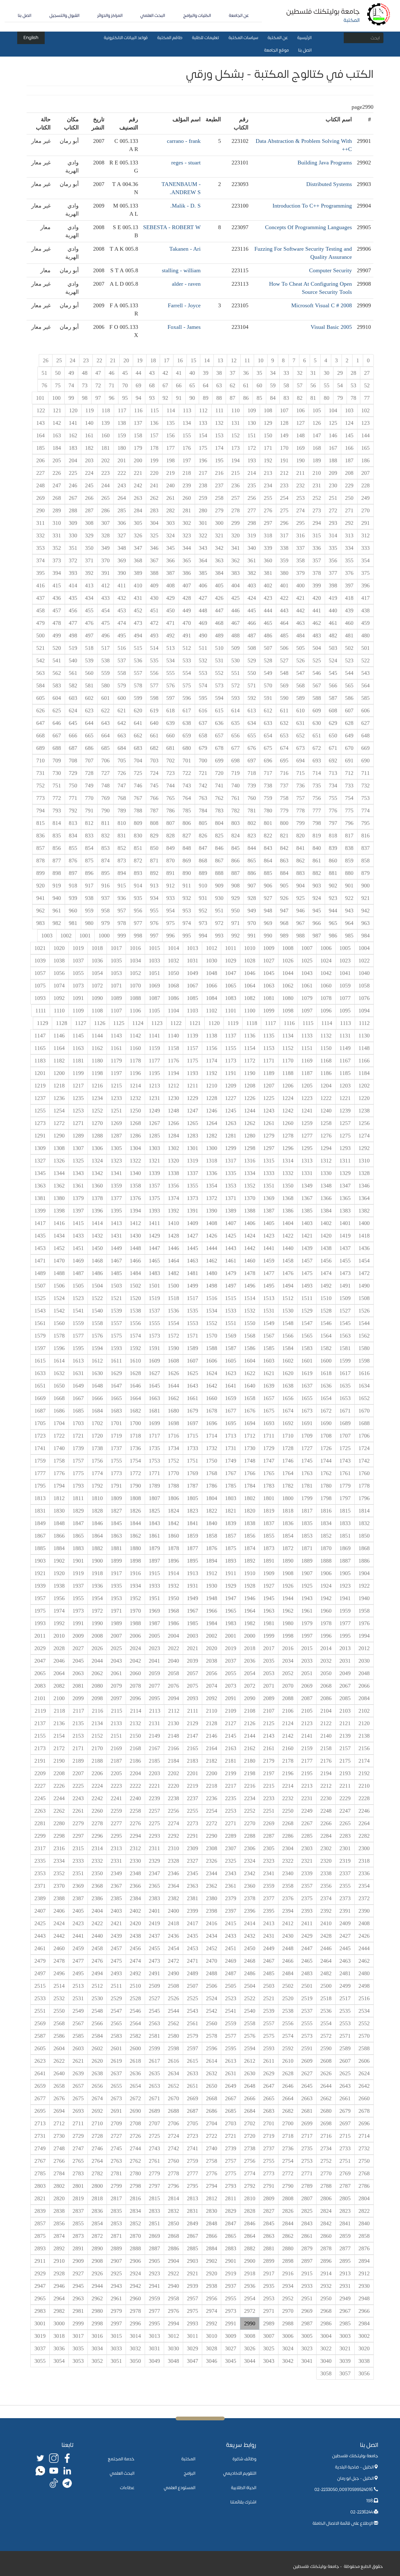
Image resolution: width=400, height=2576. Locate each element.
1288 (97, 1136)
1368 (288, 1198)
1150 (326, 1048)
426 (219, 598)
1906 (326, 1573)
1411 (154, 1223)
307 (105, 523)
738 (268, 786)
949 (252, 911)
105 (317, 410)
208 (349, 473)
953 (187, 911)
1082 (250, 998)
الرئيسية (304, 38)
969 (268, 923)
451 (154, 610)
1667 (78, 1398)
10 (261, 360)
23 (86, 360)
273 (317, 510)
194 (235, 460)
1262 (250, 1123)
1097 (307, 1011)
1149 (345, 1048)
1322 (135, 1161)
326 (138, 535)
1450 (97, 1248)
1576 (97, 1336)
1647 (116, 1386)
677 (235, 748)
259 (203, 498)
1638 (288, 1386)
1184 (364, 1073)
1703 (78, 1423)
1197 (116, 1073)
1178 (135, 1061)
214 (252, 473)
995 (187, 936)
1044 (288, 973)
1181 (78, 1061)
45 (125, 373)
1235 (78, 1098)
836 (40, 836)
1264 (212, 1123)
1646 (135, 1386)
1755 (116, 1461)
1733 (192, 1448)
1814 (364, 1511)
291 (365, 523)
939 (73, 898)
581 (89, 685)
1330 (326, 1173)
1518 (173, 1298)
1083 (231, 998)
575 (187, 685)
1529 (307, 1311)
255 (268, 498)
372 (73, 560)
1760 (364, 1473)
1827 (116, 1511)
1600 (326, 1361)
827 (187, 836)
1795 (40, 1486)
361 (252, 560)
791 (89, 811)
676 (252, 748)
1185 (345, 1073)
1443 (231, 1248)
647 (40, 723)
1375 (154, 1198)
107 (284, 410)
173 (235, 448)
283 (154, 510)
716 (284, 773)
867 (219, 861)
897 (73, 873)
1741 (40, 1448)
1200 (59, 1073)
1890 (288, 1561)
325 (154, 535)
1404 (288, 1223)
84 (273, 398)
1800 (288, 1498)
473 (138, 623)
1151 (307, 1048)
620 (138, 711)
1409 (192, 1223)
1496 (250, 1286)
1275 (345, 1136)
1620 (288, 1373)
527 (284, 660)
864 (268, 861)
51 (44, 373)
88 (219, 398)
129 (268, 423)
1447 (154, 1248)
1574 (135, 1336)
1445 (192, 1248)
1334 (250, 1173)
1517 (192, 1298)
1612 (97, 1361)
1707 (345, 1436)
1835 (307, 1523)
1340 (135, 1173)
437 (40, 598)
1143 (116, 1036)
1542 (59, 1311)
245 (89, 485)
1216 (97, 1086)
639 (170, 723)
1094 (364, 1011)
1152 (288, 1048)
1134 (288, 1036)
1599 (345, 1361)
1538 (135, 1311)
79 (340, 398)
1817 (307, 1511)
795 (365, 823)
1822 (212, 1511)
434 (89, 598)
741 (219, 786)
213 (268, 473)
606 (365, 711)
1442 (250, 1248)
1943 (307, 1598)
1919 (78, 1573)
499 (57, 635)
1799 (307, 1498)
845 (235, 848)
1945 (269, 1598)
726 (122, 773)
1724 (364, 1448)
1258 (326, 1123)
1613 (78, 1361)
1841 (192, 1523)
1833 (345, 1523)
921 (365, 898)
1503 (116, 1286)
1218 (59, 1086)
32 (300, 373)
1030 (212, 961)
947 (284, 911)
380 (284, 573)
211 (300, 473)
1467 (116, 1261)
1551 (231, 1323)
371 (89, 560)
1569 (231, 1336)
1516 (212, 1298)
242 (138, 485)
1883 (78, 1548)
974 (187, 923)
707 (89, 761)
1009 (269, 948)
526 (300, 660)
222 (122, 473)
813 (73, 823)
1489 (40, 1273)
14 (207, 360)
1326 (59, 1161)
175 (203, 448)
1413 (116, 1223)
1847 (78, 1523)
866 (235, 861)
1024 (326, 961)
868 (203, 861)
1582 (326, 1348)
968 (284, 923)
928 (252, 898)
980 (89, 923)
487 (252, 635)
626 (40, 711)
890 (187, 873)
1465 (154, 1261)
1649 (78, 1386)
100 (56, 398)
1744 (326, 1461)
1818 (288, 1511)
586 (349, 698)
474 (122, 623)
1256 (364, 1123)
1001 (85, 936)
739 (252, 786)
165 (365, 448)
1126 (100, 1023)
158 (138, 435)
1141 (154, 1036)
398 (333, 585)
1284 (173, 1136)
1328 (364, 1173)
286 (105, 510)
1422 (288, 1236)
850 (154, 848)
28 (353, 373)
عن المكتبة (278, 38)
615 (219, 711)
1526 (364, 1311)
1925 (307, 1586)
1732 (212, 1448)
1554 (173, 1323)
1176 (173, 1061)
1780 (326, 1486)
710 (40, 761)
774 (365, 811)
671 (333, 748)
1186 (326, 1073)
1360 (97, 1186)
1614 (59, 1361)
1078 (326, 998)
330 (73, 535)
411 (122, 585)
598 (154, 698)
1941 (345, 1598)
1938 (59, 1586)
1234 (97, 1098)
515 (138, 648)
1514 (250, 1298)
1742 (364, 1461)
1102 (212, 1011)
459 (365, 623)
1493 (307, 1286)
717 (268, 773)
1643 (192, 1386)
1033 (154, 961)
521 (40, 648)
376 (349, 573)
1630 (97, 1373)
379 (300, 573)
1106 (135, 1011)
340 (252, 548)
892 (154, 873)
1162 (97, 1048)
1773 (116, 1473)
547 (300, 673)
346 (154, 548)
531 (219, 660)
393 (73, 573)
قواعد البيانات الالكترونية (126, 38)
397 (349, 585)
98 (85, 398)
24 (72, 360)
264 (122, 498)
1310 (364, 1161)
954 (170, 911)
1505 (78, 1286)
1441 (269, 1248)
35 (259, 373)
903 (317, 886)
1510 (326, 1298)
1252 (97, 1111)
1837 (269, 1523)
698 (235, 761)
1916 (135, 1573)
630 (317, 723)
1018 (97, 948)
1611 (116, 1361)
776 (333, 811)
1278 (288, 1136)
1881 (116, 1548)
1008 (288, 948)
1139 (192, 1036)
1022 (364, 961)
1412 (135, 1223)
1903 (40, 1561)
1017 (116, 948)
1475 (307, 1273)
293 (333, 523)
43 (152, 373)
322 (203, 535)
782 (235, 811)
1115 (308, 1023)
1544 (364, 1323)
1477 (269, 1273)
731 (40, 773)
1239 (345, 1111)
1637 (307, 1386)
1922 (364, 1586)
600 (122, 698)
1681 (154, 1411)
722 (187, 773)
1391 (192, 1211)
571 (252, 685)
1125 (119, 1023)
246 (73, 485)
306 (122, 523)
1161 (116, 1048)
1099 (269, 1011)
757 (300, 798)
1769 (192, 1473)
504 (317, 648)
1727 (307, 1448)
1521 (116, 1298)
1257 (345, 1123)
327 (122, 535)
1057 (40, 973)
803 (235, 823)
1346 (364, 1186)
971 (235, 923)
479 (40, 623)
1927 (269, 1586)
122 (41, 410)
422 (284, 598)
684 (122, 748)
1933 (154, 1586)
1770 (173, 1473)
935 (138, 898)
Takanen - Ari (185, 249)
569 (284, 685)
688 (57, 748)
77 (367, 398)
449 (187, 610)
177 (170, 448)
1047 (231, 973)
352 (57, 548)
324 (170, 535)
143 (40, 423)
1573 (154, 1336)
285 (122, 510)
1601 (307, 1361)
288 (73, 510)
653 (284, 736)
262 (154, 498)
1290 (59, 1136)
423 (268, 598)
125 (333, 423)
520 (57, 648)
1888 (326, 1561)
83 (286, 398)
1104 (173, 1011)
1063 (269, 986)
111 (219, 410)
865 (252, 861)
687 (73, 748)
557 (138, 673)
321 (219, 535)
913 (154, 886)
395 (40, 573)
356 (333, 560)
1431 (116, 1236)
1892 (250, 1561)
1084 (212, 998)
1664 (135, 1398)
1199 (78, 1073)
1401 (345, 1223)
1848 (59, 1523)
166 (349, 448)
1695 (231, 1423)
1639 (269, 1386)
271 (349, 510)
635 (235, 723)
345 (170, 548)
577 (154, 685)
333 (365, 548)
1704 (59, 1423)
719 (235, 773)
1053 (116, 973)
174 (219, 448)
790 (105, 811)
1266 (173, 1123)
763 (203, 798)
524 (333, 660)
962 (40, 911)
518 (89, 648)
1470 (59, 1261)
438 (365, 610)
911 (187, 886)
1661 (192, 1398)
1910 (250, 1573)
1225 (269, 1098)
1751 (192, 1461)
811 (105, 823)
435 (73, 598)
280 (203, 510)
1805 (192, 1498)
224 (89, 473)
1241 (307, 1111)
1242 (288, 1111)
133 (203, 423)
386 (187, 573)
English (31, 38)
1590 (173, 1348)
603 (73, 698)
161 (89, 435)
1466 (135, 1261)
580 (105, 685)
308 (89, 523)
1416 (59, 1223)
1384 (326, 1211)
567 (317, 685)
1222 (326, 1098)
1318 (212, 1161)
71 (112, 385)
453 (122, 610)
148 (300, 435)
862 (300, 861)
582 (73, 685)
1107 (116, 1011)
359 (284, 560)
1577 (78, 1336)
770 (89, 798)
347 (138, 548)
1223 (307, 1098)
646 (57, 723)
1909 (269, 1573)
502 (349, 648)
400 (300, 585)
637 (203, 723)
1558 (97, 1323)
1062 (288, 986)
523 (349, 660)
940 (57, 898)
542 (40, 660)
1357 (154, 1186)
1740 (59, 1448)
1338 (173, 1173)
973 (203, 923)
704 (138, 761)
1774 (97, 1473)
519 (73, 648)
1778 (364, 1486)
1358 (135, 1186)
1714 (212, 1436)
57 (300, 385)
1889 (307, 1561)
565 (349, 685)
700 (203, 761)
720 (219, 773)
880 (349, 873)
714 (317, 773)
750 (73, 786)
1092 (59, 998)
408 (170, 585)
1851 (345, 1536)
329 (89, 535)
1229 (192, 1098)
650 (333, 736)
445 (252, 610)
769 (105, 798)
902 (333, 886)
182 (89, 448)
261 (170, 498)
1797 (345, 1498)
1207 (269, 1086)
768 (122, 798)
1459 (269, 1261)
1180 (97, 1061)
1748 (250, 1461)
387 (170, 573)
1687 (40, 1411)
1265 (192, 1123)
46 (112, 373)
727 (105, 773)
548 (284, 673)
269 (40, 498)
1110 (59, 1011)
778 (300, 811)
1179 (116, 1061)
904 (300, 886)
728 (89, 773)
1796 (364, 1498)
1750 (212, 1461)
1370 (250, 1198)
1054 (97, 973)
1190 (250, 1073)
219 (170, 473)
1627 (154, 1373)
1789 (154, 1486)
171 (268, 448)
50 (58, 373)
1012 (212, 948)
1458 (288, 1261)
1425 (231, 1236)
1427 (192, 1236)
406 (203, 585)
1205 (307, 1086)
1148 (364, 1048)
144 (365, 435)
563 (40, 673)
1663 (154, 1398)
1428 (173, 1236)
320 (235, 535)
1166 (364, 1061)
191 (284, 460)
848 (187, 848)
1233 (116, 1098)
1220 (364, 1098)
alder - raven (186, 284)
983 (40, 923)
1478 (250, 1273)
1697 (192, 1423)
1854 (288, 1536)
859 (349, 861)
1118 (252, 1023)
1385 (307, 1211)
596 (187, 698)
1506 (59, 1286)
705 (122, 761)
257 (235, 498)
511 (203, 648)
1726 (326, 1448)
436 (57, 598)
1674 (288, 1411)
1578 (59, 1336)
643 (105, 723)
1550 (250, 1323)
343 (203, 548)
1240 (326, 1111)
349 (105, 548)
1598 (364, 1361)
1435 (40, 1236)
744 (170, 786)
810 (122, 823)
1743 (345, 1461)
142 (57, 423)
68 (152, 385)
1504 (97, 1286)
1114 (327, 1023)
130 (252, 423)
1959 (345, 1611)
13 (220, 360)
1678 (212, 1411)
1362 (59, 1186)
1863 (116, 1536)
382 (252, 573)
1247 (192, 1111)
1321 (154, 1161)
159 (122, 435)
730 (57, 773)
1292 (364, 1148)
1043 (307, 973)
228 (365, 485)
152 (235, 435)
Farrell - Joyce (184, 305)
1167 (345, 1061)
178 (154, 448)
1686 (59, 1411)
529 (252, 660)
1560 (59, 1323)
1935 (116, 1586)
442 (300, 610)
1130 (364, 1036)
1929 (231, 1586)
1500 (173, 1286)
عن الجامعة (239, 15)
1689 (345, 1423)
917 (89, 886)
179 (138, 448)
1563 (345, 1336)
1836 (288, 1523)
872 (138, 861)
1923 (345, 1586)
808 (154, 823)
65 (192, 385)
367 (154, 560)
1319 (192, 1161)
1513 (269, 1298)
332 (40, 535)
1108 (97, 1011)
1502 (135, 1286)
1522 (97, 1298)
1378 (97, 1198)
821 (284, 836)
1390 (212, 1211)
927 (268, 898)
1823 (192, 1511)
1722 (59, 1436)
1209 (231, 1086)
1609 (154, 1361)
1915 (154, 1573)
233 (284, 485)
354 (365, 560)
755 (333, 798)
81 (313, 398)
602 (89, 698)
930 (219, 898)
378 (317, 573)
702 (170, 761)
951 (219, 911)
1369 (269, 1198)
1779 (345, 1486)
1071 (116, 986)
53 (353, 385)
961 (57, 911)
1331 (307, 1173)
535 (154, 660)
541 (57, 660)
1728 (288, 1448)
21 (113, 360)
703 (154, 761)
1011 (231, 948)
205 (57, 460)
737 (284, 786)
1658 (250, 1398)
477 (73, 623)
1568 (250, 1336)
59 (273, 385)
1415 (78, 1223)
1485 (116, 1273)
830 (138, 836)
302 (187, 523)
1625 (192, 1373)
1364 (364, 1198)
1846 (97, 1523)
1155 (231, 1048)
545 (333, 673)
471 (170, 623)
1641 (231, 1386)
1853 (307, 1536)
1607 (192, 1361)
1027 (269, 961)
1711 (269, 1436)
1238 (364, 1111)
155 (187, 435)
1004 (364, 948)
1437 (345, 1248)
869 (187, 861)
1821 (231, 1511)
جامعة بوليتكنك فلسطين (323, 12)
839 (333, 848)
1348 (326, 1186)
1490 (364, 1286)
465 (268, 623)
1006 (326, 948)
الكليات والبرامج (197, 15)
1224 (288, 1098)
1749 (231, 1461)
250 (349, 498)
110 (235, 410)
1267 (154, 1123)
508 (252, 648)
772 (57, 798)
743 (187, 786)
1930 (212, 1586)
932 (187, 898)
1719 (116, 1436)
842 (284, 848)
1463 (192, 1261)
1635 (345, 1386)
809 (138, 823)
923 (333, 898)
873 (122, 861)
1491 (345, 1286)
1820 (250, 1511)
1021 (40, 948)
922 (349, 898)
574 (203, 685)
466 (252, 623)
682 (154, 748)
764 (187, 798)
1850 (364, 1536)
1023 (345, 961)
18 (153, 360)
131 (235, 423)
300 (219, 523)
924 (317, 898)
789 (122, 811)
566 (333, 685)
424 (252, 598)
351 (73, 548)
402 (268, 585)
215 (235, 473)
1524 (59, 1298)
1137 (231, 1036)
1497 (231, 1286)
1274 (364, 1136)
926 (284, 898)
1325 (78, 1161)
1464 (173, 1261)
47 (98, 373)
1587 (231, 1348)
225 (73, 473)
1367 (307, 1198)
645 (73, 723)
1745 (307, 1461)
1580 (364, 1348)
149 (284, 435)
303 (170, 523)
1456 (326, 1261)
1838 (250, 1523)
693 (317, 761)
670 (349, 748)
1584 (288, 1348)
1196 (135, 1073)
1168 (326, 1061)
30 (327, 373)
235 (252, 485)
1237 (40, 1098)
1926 (288, 1586)
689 (40, 748)
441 (317, 610)
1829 (78, 1511)
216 (219, 473)
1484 (135, 1273)
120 (73, 410)
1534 (212, 1311)
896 (89, 873)
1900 (97, 1561)
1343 (78, 1173)
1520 (135, 1298)
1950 (173, 1598)
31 (313, 373)
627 (365, 723)
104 (333, 410)
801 (268, 823)
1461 (231, 1261)
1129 (42, 1023)
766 (154, 798)
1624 (212, 1373)
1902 (59, 1561)
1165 (40, 1048)
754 (349, 798)
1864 (97, 1536)
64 (206, 385)
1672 (326, 1411)
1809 (116, 1498)
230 (333, 485)
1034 (135, 961)
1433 (78, 1236)
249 (365, 498)
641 (138, 723)
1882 (97, 1548)
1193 (192, 1073)
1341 (116, 1173)
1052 (135, 973)
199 (154, 460)
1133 (307, 1036)
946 (300, 911)
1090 (97, 998)
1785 (231, 1486)
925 (300, 898)
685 (105, 748)
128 (284, 423)
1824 (173, 1511)
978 (122, 923)
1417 (40, 1223)
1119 (233, 1023)
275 (284, 510)
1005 (345, 948)
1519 (154, 1298)
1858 (212, 1536)
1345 (40, 1173)
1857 (231, 1536)
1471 (40, 1261)
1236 (59, 1098)
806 (187, 823)
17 (167, 360)
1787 (192, 1486)
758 (284, 798)
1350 (288, 1186)
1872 (288, 1548)
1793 (78, 1486)
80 (327, 398)
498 (73, 635)
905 (284, 886)
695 (284, 761)
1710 (288, 1436)
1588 (212, 1348)
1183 (40, 1061)
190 (300, 460)
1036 (97, 961)
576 (170, 685)
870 (170, 861)
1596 (59, 1348)
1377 (116, 1198)
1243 (269, 1111)
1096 (326, 1011)
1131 (345, 1036)
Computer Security (330, 270)
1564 (326, 1336)
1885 (40, 1548)
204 (73, 460)
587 (333, 698)
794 (40, 811)
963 (365, 923)
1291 (40, 1136)
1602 (288, 1361)
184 (57, 448)
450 (170, 610)
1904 (364, 1573)
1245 (231, 1111)
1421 (307, 1236)
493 (154, 635)
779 (284, 811)
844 (252, 848)
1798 (326, 1498)
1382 (364, 1211)
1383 (345, 1211)
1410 (173, 1223)
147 (317, 435)
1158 (173, 1048)
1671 (345, 1411)
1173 (231, 1061)
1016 (135, 948)
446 (235, 610)
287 (89, 510)
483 (317, 635)
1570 (212, 1336)
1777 (40, 1473)
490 (203, 635)
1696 (212, 1423)
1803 (231, 1498)
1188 (288, 1073)
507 (268, 648)
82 (300, 398)
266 (89, 498)
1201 (40, 1073)
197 (187, 460)
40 (192, 373)
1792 (97, 1486)
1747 (269, 1461)
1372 (212, 1198)
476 (89, 623)
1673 (307, 1411)
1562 (364, 1336)
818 (333, 836)
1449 (116, 1248)
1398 (59, 1211)
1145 (78, 1036)
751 (57, 786)
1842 (173, 1523)
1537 (154, 1311)
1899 (116, 1561)
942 (365, 911)
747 (122, 786)
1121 (195, 1023)
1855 (269, 1536)
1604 (250, 1361)
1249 (154, 1111)
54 (340, 385)
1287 (116, 1136)
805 (203, 823)
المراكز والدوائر (110, 15)
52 (367, 385)
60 (259, 385)
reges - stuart (186, 163)
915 (122, 886)
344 (187, 548)
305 (138, 523)
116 (138, 410)
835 (57, 836)
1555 (154, 1323)
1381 (40, 1198)
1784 (250, 1486)
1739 (78, 1448)
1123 (157, 1023)
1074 (59, 986)
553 (203, 673)
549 (268, 673)
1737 (116, 1448)
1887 (345, 1561)
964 (349, 923)
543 (365, 673)
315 (317, 535)
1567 (269, 1336)
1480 (212, 1273)
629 (333, 723)
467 (235, 623)
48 (85, 373)
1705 (40, 1423)
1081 (269, 998)
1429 (154, 1236)
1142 (135, 1036)
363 (219, 560)
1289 (78, 1136)
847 (203, 848)
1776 (59, 1473)
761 (235, 798)
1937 (78, 1586)
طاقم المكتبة (170, 38)
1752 (173, 1461)
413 (89, 585)
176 (187, 448)
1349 (307, 1186)
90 (192, 398)
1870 (326, 1548)
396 (365, 585)
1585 (269, 1348)
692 (333, 761)
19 (140, 360)
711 (365, 773)
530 (235, 660)
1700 (135, 1423)
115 (155, 410)
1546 (326, 1323)
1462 (212, 1261)
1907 (307, 1573)
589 (300, 698)
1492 (326, 1286)
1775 (78, 1473)
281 (187, 510)
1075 (40, 986)
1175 (192, 1061)
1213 (154, 1086)
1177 (154, 1061)
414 (73, 585)
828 (170, 836)
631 (300, 723)
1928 (250, 1586)
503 (333, 648)
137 (138, 423)
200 (138, 460)
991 (252, 936)
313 (349, 535)
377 (333, 573)
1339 (154, 1173)
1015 (154, 948)
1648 (97, 1386)
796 (349, 823)
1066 (212, 986)
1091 (78, 998)
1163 (78, 1048)
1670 (364, 1411)
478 (57, 623)
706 (105, 761)
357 (317, 560)
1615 (40, 1361)
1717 (154, 1436)
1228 (212, 1098)
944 (333, 911)
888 (219, 873)
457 (57, 610)
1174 (212, 1061)
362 (235, 560)
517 (105, 648)
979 (105, 923)
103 (349, 410)
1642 (212, 1386)
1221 (345, 1098)
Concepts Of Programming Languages (308, 227)
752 (40, 786)
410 (138, 585)
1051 (154, 973)
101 (40, 398)
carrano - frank (184, 141)
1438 (326, 1248)
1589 (192, 1348)
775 (349, 811)
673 (300, 748)
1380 (59, 1198)
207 (365, 473)
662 (138, 736)
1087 (154, 998)
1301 (192, 1148)
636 (219, 723)
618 (170, 711)
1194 (173, 1073)
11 (247, 360)
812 (89, 823)
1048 (212, 973)
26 (46, 360)
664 (105, 736)
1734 (173, 1448)
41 (179, 373)
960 (73, 911)
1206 (288, 1086)
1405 (269, 1223)
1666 (97, 1398)
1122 (176, 1023)
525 (317, 660)
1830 (59, 1511)
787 (154, 811)
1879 (154, 1548)
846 (219, 848)
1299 (231, 1148)
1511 (307, 1298)
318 (268, 535)
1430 (135, 1236)
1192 (212, 1073)
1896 (173, 1561)
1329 (345, 1173)
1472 (364, 1273)
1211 (192, 1086)
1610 (135, 1361)
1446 (173, 1248)
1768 (212, 1473)
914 (138, 886)
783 (219, 811)
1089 (116, 998)
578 (138, 685)
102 (365, 410)
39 (206, 373)
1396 (97, 1211)
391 (105, 573)
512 (187, 648)
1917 (116, 1573)
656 (235, 736)
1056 (59, 973)
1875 (231, 1548)
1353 (231, 1186)
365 (187, 560)
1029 (231, 961)
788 (138, 811)
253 (300, 498)
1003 (47, 936)
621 (122, 711)
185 (40, 448)
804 (219, 823)
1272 (59, 1123)
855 (73, 848)
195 (219, 460)
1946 (250, 1598)
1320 (173, 1161)
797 (333, 823)
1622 (250, 1373)
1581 (345, 1348)
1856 (250, 1536)
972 (219, 923)
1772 (135, 1473)
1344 (59, 1173)
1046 (250, 973)
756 (317, 798)
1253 (78, 1111)
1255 (40, 1111)
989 (284, 936)
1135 (269, 1036)
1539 (116, 1311)
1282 (212, 1136)
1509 (345, 1298)
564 (365, 685)
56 (313, 385)
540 (73, 660)
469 (203, 623)
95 (125, 398)
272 (333, 510)
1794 (59, 1486)
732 (365, 786)
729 (73, 773)
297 (268, 523)
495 (122, 635)
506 (284, 648)
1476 (288, 1273)
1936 (97, 1586)
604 (57, 698)
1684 (97, 1411)
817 (349, 836)
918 (73, 886)
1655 (307, 1398)
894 (122, 873)
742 (203, 786)
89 (206, 398)
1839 (231, 1523)
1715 (192, 1436)
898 (57, 873)
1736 (135, 1448)
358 (300, 560)
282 (170, 510)
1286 (135, 1136)
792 (73, 811)
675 (268, 748)
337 (300, 548)
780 (268, 811)
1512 (288, 1298)
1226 (250, 1098)
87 (232, 398)
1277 (307, 1136)
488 (235, 635)
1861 (154, 1536)
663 (122, 736)
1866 (59, 1536)
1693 (269, 1423)
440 (333, 610)
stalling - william (181, 270)
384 (219, 573)
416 (40, 585)
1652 (364, 1398)
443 (284, 610)
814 (57, 823)
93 (152, 398)
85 (259, 398)
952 (203, 911)
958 (105, 911)
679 (203, 748)
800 (284, 823)
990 (268, 936)
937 (105, 898)
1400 (364, 1223)
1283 (192, 1136)
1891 (269, 1561)
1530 (288, 1311)
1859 (192, 1536)
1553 (192, 1323)
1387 (269, 1211)
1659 (231, 1398)
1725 (345, 1448)
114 (171, 410)
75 (58, 385)
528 (268, 660)
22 (99, 360)
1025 (307, 961)
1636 (326, 1386)
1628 (135, 1373)
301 (203, 523)
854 (89, 848)
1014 (173, 948)
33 (286, 373)
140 (89, 423)
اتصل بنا (25, 15)
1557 (116, 1323)
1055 (78, 973)
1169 (307, 1061)
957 (122, 911)
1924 (326, 1586)
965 (333, 923)
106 (300, 410)
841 (300, 848)
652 (300, 736)
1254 (59, 1111)
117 (122, 410)
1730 (250, 1448)
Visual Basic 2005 (331, 327)
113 (187, 410)
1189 (269, 1073)
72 (98, 385)
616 (203, 711)
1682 (135, 1411)
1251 (116, 1111)
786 (170, 811)
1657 (269, 1398)
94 (138, 398)
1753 (154, 1461)
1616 (364, 1373)
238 (203, 485)
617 (187, 711)
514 (154, 648)
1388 (250, 1211)
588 (317, 698)
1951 (154, 1598)
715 (300, 773)
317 (284, 535)
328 (105, 535)
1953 (116, 1598)
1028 (250, 961)
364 (203, 560)
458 (40, 610)
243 (122, 485)
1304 (135, 1148)
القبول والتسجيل (64, 15)
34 (273, 373)
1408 (212, 1223)
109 (252, 410)
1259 (307, 1123)
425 (235, 598)
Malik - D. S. (185, 206)
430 (154, 598)
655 (252, 736)
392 (89, 573)
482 (333, 635)
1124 (138, 1023)
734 (333, 786)
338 (284, 548)
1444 (212, 1248)
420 (317, 598)
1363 (40, 1186)
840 (317, 848)
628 (349, 723)
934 (154, 898)
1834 (326, 1523)
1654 (326, 1398)
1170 (288, 1061)
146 (333, 435)
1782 (288, 1486)
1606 (212, 1361)
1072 (97, 986)
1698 (173, 1423)
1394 (135, 1211)
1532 (250, 1311)
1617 (345, 1373)
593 (235, 698)
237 (219, 485)
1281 (231, 1136)
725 (138, 773)
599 (138, 698)
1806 (173, 1498)
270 (365, 510)
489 (219, 635)
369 (122, 560)
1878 (173, 1548)
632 (284, 723)
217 (203, 473)
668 (40, 736)
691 (349, 761)
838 (349, 848)
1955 (78, 1598)
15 (193, 360)
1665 (116, 1398)
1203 (345, 1086)
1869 (345, 1548)
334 (349, 548)
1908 (288, 1573)
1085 (192, 998)
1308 (59, 1148)
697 (252, 761)
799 (300, 823)
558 (122, 673)
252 (317, 498)
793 (57, 811)
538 (105, 660)
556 (154, 673)
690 (365, 761)
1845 (116, 1523)
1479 (231, 1273)
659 (187, 736)
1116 (289, 1023)
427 (203, 598)
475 (105, 623)
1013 (192, 948)
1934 (135, 1586)
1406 (250, 1223)
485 (284, 635)
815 (40, 823)
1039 (40, 961)
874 (105, 861)
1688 (364, 1423)
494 (138, 635)
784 (203, 811)
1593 (116, 1348)
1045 (269, 973)
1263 (231, 1123)
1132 (326, 1036)
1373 (192, 1198)
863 (284, 861)
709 (57, 761)
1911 (231, 1573)
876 (73, 861)
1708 (326, 1436)
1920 (59, 1573)
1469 (78, 1261)
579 (122, 685)
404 (235, 585)
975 (170, 923)
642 (122, 723)
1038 (59, 961)
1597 (40, 1348)
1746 (288, 1461)
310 (57, 523)
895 (105, 873)
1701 (116, 1423)
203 (89, 460)
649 (349, 736)
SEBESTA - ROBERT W (172, 227)
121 (57, 410)
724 (154, 773)
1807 (154, 1498)
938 (89, 898)
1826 (135, 1511)
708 (73, 761)
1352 (250, 1186)
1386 (288, 1211)
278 (235, 510)
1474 (326, 1273)
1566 (288, 1336)
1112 (364, 1023)
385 (203, 573)
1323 (116, 1161)
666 (73, 736)
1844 (135, 1523)
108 (268, 410)
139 (105, 423)
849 (170, 848)
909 (219, 886)
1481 (192, 1273)
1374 (173, 1198)
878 (40, 861)
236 (235, 485)
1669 (40, 1398)
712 (349, 773)
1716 (173, 1436)
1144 (97, 1036)
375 (365, 573)
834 (73, 836)
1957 (40, 1598)
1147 (40, 1036)
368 (138, 560)
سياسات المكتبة (243, 38)
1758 (59, 1461)
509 (235, 648)
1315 (269, 1161)
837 (365, 848)
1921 (40, 1573)
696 (268, 761)
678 (219, 748)
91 (179, 398)
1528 (326, 1311)
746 (138, 786)
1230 (173, 1098)
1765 (269, 1473)
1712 (250, 1436)
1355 (192, 1186)
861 (317, 861)
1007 (307, 948)
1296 (288, 1148)
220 (154, 473)
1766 (250, 1473)
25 (59, 360)
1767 (231, 1473)
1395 (116, 1211)
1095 (345, 1011)
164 (40, 435)
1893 (231, 1561)
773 (40, 798)
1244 (250, 1111)
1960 (326, 1611)
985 (349, 936)
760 (252, 798)
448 (203, 610)
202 (105, 460)
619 (154, 711)
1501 (154, 1286)
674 (284, 748)
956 (138, 911)
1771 (154, 1473)
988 (300, 936)
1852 (326, 1536)
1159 (154, 1048)
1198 (97, 1073)
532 (203, 660)
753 (365, 798)
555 (170, 673)
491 (187, 635)
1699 (154, 1423)
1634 (364, 1386)
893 (138, 873)
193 (252, 460)
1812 (59, 1498)
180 (122, 448)
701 (187, 761)
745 (154, 786)
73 (85, 385)
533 (187, 660)
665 (89, 736)
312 (365, 535)
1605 (231, 1361)
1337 (192, 1173)
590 (284, 698)
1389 (231, 1211)
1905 (345, 1573)
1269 (116, 1123)
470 (187, 623)
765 (170, 798)
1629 (116, 1373)
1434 (59, 1236)
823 (252, 836)
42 (165, 373)
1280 (250, 1136)
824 (235, 836)
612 (268, 711)
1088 (135, 998)
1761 (345, 1473)
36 (246, 373)
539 (89, 660)
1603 (269, 1361)
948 (268, 911)
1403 (307, 1223)
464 (284, 623)
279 (219, 510)
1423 (269, 1236)
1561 (40, 1323)
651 (317, 736)
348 (122, 548)
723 (170, 773)
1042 (326, 973)
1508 (364, 1298)
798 (317, 823)
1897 (154, 1561)
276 (268, 510)
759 (268, 798)
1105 (154, 1011)
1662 (173, 1398)
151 (252, 435)
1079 (307, 998)
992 (235, 936)
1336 (212, 1173)
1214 (135, 1086)
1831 (40, 1511)
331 (57, 535)
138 (122, 423)
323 (187, 535)
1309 (40, 1148)
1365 (345, 1198)
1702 (97, 1423)
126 (317, 423)
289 (57, 510)
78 (353, 398)
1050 (173, 973)
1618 (326, 1373)
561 (73, 673)
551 (235, 673)
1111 (41, 1011)
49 (71, 373)
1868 (364, 1548)
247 (57, 485)
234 (268, 485)
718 (252, 773)
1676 (250, 1411)
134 (187, 423)
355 (349, 560)
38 (219, 373)
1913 (192, 1573)
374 (40, 560)
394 (57, 573)
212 (284, 473)
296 (284, 523)
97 (98, 398)
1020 (59, 948)
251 (333, 498)
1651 (40, 1386)
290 (40, 510)
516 (122, 648)
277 (252, 510)
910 (203, 886)
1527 (345, 1311)
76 (44, 385)
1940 (364, 1598)
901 (349, 886)
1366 (326, 1198)
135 (170, 423)
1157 (192, 1048)
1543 (40, 1311)
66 (179, 385)
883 (300, 873)
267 (73, 498)
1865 (78, 1536)
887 (235, 873)
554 (187, 673)
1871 (307, 1548)
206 (40, 460)
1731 (231, 1448)
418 (349, 598)
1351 (269, 1186)
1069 (154, 986)
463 (300, 623)
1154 (250, 1048)
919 (57, 886)
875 (89, 861)
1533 (231, 1311)
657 (219, 736)
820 (300, 836)
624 (73, 711)
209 (333, 473)
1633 (40, 1373)
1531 (269, 1311)
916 (105, 886)
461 (333, 623)
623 (89, 711)
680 (187, 748)
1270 (97, 1123)
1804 (212, 1498)
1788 (173, 1486)
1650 (59, 1386)
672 (317, 748)
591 (268, 698)
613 (252, 711)
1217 (78, 1086)
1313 (307, 1161)
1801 (269, 1498)
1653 (345, 1398)
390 (122, 573)
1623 (231, 1373)
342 (219, 548)
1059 (345, 986)
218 (187, 473)
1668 (59, 1398)
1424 (250, 1236)
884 (284, 873)
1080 (288, 998)
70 (125, 385)
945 (317, 911)
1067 (192, 986)
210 (317, 473)
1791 (116, 1486)
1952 (135, 1598)
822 (268, 836)
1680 (173, 1411)
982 (57, 923)
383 (235, 573)
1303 (154, 1148)
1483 (154, 1273)
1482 (173, 1273)
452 (138, 610)
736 (300, 786)
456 (73, 610)
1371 (231, 1198)
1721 (78, 1436)
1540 (97, 1311)
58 (286, 385)
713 (333, 773)
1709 (307, 1436)
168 (317, 448)
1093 (40, 998)
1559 (78, 1323)
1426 (212, 1236)
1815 (345, 1511)
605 (40, 698)
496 (105, 635)
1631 (78, 1373)
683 (138, 748)
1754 (135, 1461)
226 (57, 473)
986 (333, 936)
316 (300, 535)
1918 (97, 1573)
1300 (212, 1148)
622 (105, 711)
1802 (250, 1498)
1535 (192, 1311)
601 (105, 698)
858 (365, 861)
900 (365, 886)
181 (105, 448)
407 (187, 585)
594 (219, 698)
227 (40, 473)
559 (105, 673)
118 (106, 410)
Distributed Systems (329, 184)
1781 (307, 1486)
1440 (288, 1248)
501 (365, 648)
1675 (269, 1411)
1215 (116, 1086)
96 (112, 398)
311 (40, 523)
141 (73, 423)
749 (89, 786)
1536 (173, 1311)
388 (154, 573)
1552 (212, 1323)
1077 (345, 998)
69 (138, 385)
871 (154, 861)
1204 (326, 1086)
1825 (154, 1511)
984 (365, 936)
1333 (269, 1173)
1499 (192, 1286)
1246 (212, 1111)
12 (234, 360)
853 (105, 848)
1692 (288, 1423)
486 (268, 635)
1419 (345, 1236)
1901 (78, 1561)
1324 (97, 1161)
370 (105, 560)
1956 (59, 1598)
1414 (97, 1223)
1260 (288, 1123)
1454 (364, 1261)
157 (154, 435)
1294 (326, 1148)
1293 (345, 1148)
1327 (40, 1161)
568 (300, 685)
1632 (59, 1373)
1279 (269, 1136)
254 (284, 498)
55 (327, 385)
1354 (212, 1186)
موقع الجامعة (276, 50)
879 (365, 873)
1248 (173, 1111)
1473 (345, 1273)
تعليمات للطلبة (205, 38)
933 (170, 898)
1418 (364, 1236)
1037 (78, 961)
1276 (326, 1136)
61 (246, 385)
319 (252, 535)
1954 (97, 1598)
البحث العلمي (153, 15)
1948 (212, 1598)
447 (219, 610)
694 (300, 761)
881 (333, 873)
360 (268, 560)
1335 (231, 1173)
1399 (40, 1211)
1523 (78, 1298)
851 (138, 848)
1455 (345, 1261)
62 (232, 385)
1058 (364, 986)
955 (154, 911)
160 (105, 435)
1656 (288, 1398)
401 (284, 585)
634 (252, 723)
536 (138, 660)
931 (203, 898)
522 (365, 660)
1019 (78, 948)
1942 (326, 1598)
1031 (192, 961)
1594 (97, 1348)
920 (40, 886)
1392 (173, 1211)
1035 (116, 961)
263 (138, 498)
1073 (78, 986)
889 (203, 873)
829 (154, 836)
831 (122, 836)
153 (219, 435)
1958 (364, 1611)
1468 (97, 1261)
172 (252, 448)
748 (105, 786)
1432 (97, 1236)
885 (268, 873)
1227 (231, 1098)
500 (40, 635)
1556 (135, 1323)
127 (300, 423)
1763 (307, 1473)
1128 (62, 1023)
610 (300, 711)
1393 (154, 1211)
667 (57, 736)
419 (333, 598)
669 (365, 748)
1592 (135, 1348)
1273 (40, 1123)
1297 (269, 1148)
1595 (78, 1348)
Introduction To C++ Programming (312, 206)
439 (349, 610)
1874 (250, 1548)
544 (349, 673)
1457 (307, 1261)
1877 (192, 1548)
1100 (250, 1011)
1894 (212, 1561)
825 (219, 836)
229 (349, 485)
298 (252, 523)
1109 (78, 1011)
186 (365, 460)
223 (105, 473)
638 (187, 723)
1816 (326, 1511)
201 (122, 460)
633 (268, 723)
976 (154, 923)
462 (317, 623)
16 (180, 360)
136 (154, 423)
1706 (364, 1436)
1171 (269, 1061)
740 (235, 786)
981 (73, 923)
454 (105, 610)
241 (154, 485)
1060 (326, 986)
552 (219, 673)
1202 (364, 1086)
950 (235, 911)
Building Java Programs (325, 163)
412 (105, 585)
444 (268, 610)
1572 (173, 1336)
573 (219, 685)
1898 (135, 1561)
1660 (212, 1398)
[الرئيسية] (379, 14)
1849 (40, 1523)
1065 (231, 986)
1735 (154, 1448)
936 (122, 898)
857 (40, 848)
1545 (345, 1323)
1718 (135, 1436)
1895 (192, 1561)
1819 (269, 1511)
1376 (135, 1198)
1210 (212, 1086)
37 (232, 373)
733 (349, 786)
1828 (97, 1511)
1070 (135, 986)
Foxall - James (184, 327)
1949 (192, 1598)
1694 (250, 1423)
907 (252, 886)
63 (219, 385)
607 (349, 711)
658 (203, 736)
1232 (135, 1098)
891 (170, 873)
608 (333, 711)
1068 (173, 986)
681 (170, 748)
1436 (364, 1248)
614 (235, 711)
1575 (116, 1336)
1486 (97, 1273)
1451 (78, 1248)
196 (203, 460)
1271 (78, 1123)
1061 (307, 986)
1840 (212, 1523)
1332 (288, 1173)
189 (317, 460)
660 (170, 736)
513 (170, 648)
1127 (81, 1023)
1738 (97, 1448)
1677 (231, 1411)
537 (122, 660)
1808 (135, 1498)
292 (349, 523)
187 (349, 460)
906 (268, 886)
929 (235, 898)
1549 (269, 1323)
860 (333, 861)
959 (89, 911)
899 (40, 873)
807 (170, 823)
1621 (269, 1373)
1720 (97, 1436)
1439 (307, 1248)
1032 (173, 961)
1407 (231, 1223)
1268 (135, 1123)
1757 (78, 1461)
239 (187, 485)
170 (284, 448)
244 (105, 485)
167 (333, 448)
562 (57, 673)
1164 (59, 1048)
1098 (288, 1011)
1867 (40, 1536)
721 (203, 773)
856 (57, 848)
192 (268, 460)
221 (138, 473)
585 (365, 698)
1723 (40, 1436)
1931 (192, 1586)
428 (187, 598)
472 (154, 623)
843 (268, 848)
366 (170, 560)
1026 (288, 961)
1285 (154, 1136)
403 (252, 585)
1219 (40, 1086)
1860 (173, 1536)
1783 (269, 1486)
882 (317, 873)
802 (252, 823)
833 (89, 836)
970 (252, 923)
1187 (307, 1073)
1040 (364, 973)
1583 (307, 1348)
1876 (212, 1548)
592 (252, 698)
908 (235, 886)
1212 (173, 1086)
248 (40, 485)
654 (268, 736)
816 (365, 836)
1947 (231, 1598)
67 (165, 385)
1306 (97, 1148)
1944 (288, 1598)
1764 (288, 1473)
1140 (173, 1036)
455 (89, 610)
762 (219, 798)
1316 (250, 1161)
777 (317, 811)
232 (300, 485)
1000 (104, 936)
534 (170, 660)
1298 (250, 1148)
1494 (288, 1286)
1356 (173, 1186)
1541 (78, 1311)
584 (40, 685)
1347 (345, 1186)
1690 (326, 1423)
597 (170, 698)
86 (246, 398)
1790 (135, 1486)
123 (365, 423)
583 (57, 685)
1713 (231, 1436)
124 (349, 423)
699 (219, 761)
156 (170, 435)
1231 (154, 1098)
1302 (173, 1148)
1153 (269, 1048)
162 (73, 435)
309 (73, 523)
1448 (135, 1248)
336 (317, 548)
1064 (250, 986)
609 (317, 711)
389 (138, 573)
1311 (345, 1161)
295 (300, 523)
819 (317, 836)
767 (138, 798)
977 (138, 923)
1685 (78, 1411)
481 (349, 635)
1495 (269, 1286)
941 (40, 898)
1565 (307, 1336)
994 (203, 936)
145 (349, 435)
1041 (345, 973)
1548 (288, 1323)
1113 (345, 1023)
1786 (212, 1486)
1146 (59, 1036)
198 (170, 460)
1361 (78, 1186)
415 (57, 585)
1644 (173, 1386)
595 (203, 698)
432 (122, 598)
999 (122, 936)
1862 (135, 1536)
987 (317, 936)
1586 (250, 1348)
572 (235, 685)
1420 (326, 1236)
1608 (173, 1361)
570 (268, 685)
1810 (97, 1498)
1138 (212, 1036)
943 (349, 911)
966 (317, 923)
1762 (326, 1473)
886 (252, 873)
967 (300, 923)
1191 (231, 1073)
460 (349, 623)
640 (154, 723)
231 (317, 485)
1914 (173, 1573)
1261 (269, 1123)
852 (122, 848)
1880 (135, 1548)
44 (138, 373)
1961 (307, 1611)
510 (219, 648)
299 (235, 523)
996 (170, 936)
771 (73, 798)
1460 (250, 1261)
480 (365, 635)
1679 (192, 1411)
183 (73, 448)
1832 (364, 1523)
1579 (40, 1336)
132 (219, 423)
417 (365, 598)
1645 (154, 1386)
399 (317, 585)
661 (154, 736)
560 (89, 673)
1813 (40, 1498)
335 (333, 548)
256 (252, 498)
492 (170, 635)
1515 (231, 1298)
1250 (135, 1111)
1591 (154, 1348)
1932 (173, 1586)
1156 (212, 1048)
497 (89, 635)
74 (71, 385)
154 (203, 435)
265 (105, 498)
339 (268, 548)
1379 (78, 1198)
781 (252, 811)
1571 (192, 1336)
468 (219, 623)
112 (203, 410)
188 (333, 460)
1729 (269, 1448)
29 (340, 373)
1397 (78, 1211)
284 (138, 510)
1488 (59, 1273)
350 (89, 548)
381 (268, 573)
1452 (59, 1248)
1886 (364, 1561)
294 (317, 523)
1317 (231, 1161)
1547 (307, 1323)
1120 (214, 1023)
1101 (231, 1011)
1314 (288, 1161)
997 (154, 936)
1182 (59, 1061)
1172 (250, 1061)
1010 (250, 948)
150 (268, 435)
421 (300, 598)
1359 (116, 1186)
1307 (78, 1148)
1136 (250, 1036)
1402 (326, 1223)
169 (300, 448)
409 (154, 585)
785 (187, 811)
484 (300, 635)
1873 (269, 1548)
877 (57, 861)
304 (154, 523)
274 (300, 510)
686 (89, 748)
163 (57, 435)
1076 (364, 998)
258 (219, 498)
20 (126, 360)
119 (90, 410)
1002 (66, 936)
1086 (173, 998)
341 (235, 548)
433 (105, 598)
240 (170, 485)
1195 (154, 1073)
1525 (40, 1298)
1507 (40, 1286)
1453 (40, 1248)
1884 (59, 1548)
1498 (212, 1286)
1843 (154, 1523)
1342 (97, 1173)
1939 (40, 1586)
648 (365, 736)
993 (219, 936)
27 (367, 373)
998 (138, 936)
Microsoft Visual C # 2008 (322, 305)
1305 (116, 1148)
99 (71, 398)
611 (284, 711)
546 (317, 673)
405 (219, 585)
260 (187, 498)
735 (317, 786)
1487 (78, 1273)
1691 (307, 1423)
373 (57, 560)
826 (203, 836)
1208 (250, 1086)
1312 (326, 1161)
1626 (173, 1373)
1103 (192, 1011)
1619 (307, 1373)
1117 (270, 1023)
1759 (40, 1461)
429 (170, 598)
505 (300, 648)
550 (252, 673)
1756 (97, 1461)
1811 (78, 1498)
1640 (250, 1386)
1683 (116, 1411)
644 (89, 723)
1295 (307, 1148)
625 (57, 711)
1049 (192, 973)
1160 (135, 1048)
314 (333, 535)
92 (165, 398)
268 (57, 498)
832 (105, 836)
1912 (212, 1573)
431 (138, 598)
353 (40, 548)
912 (170, 886)
